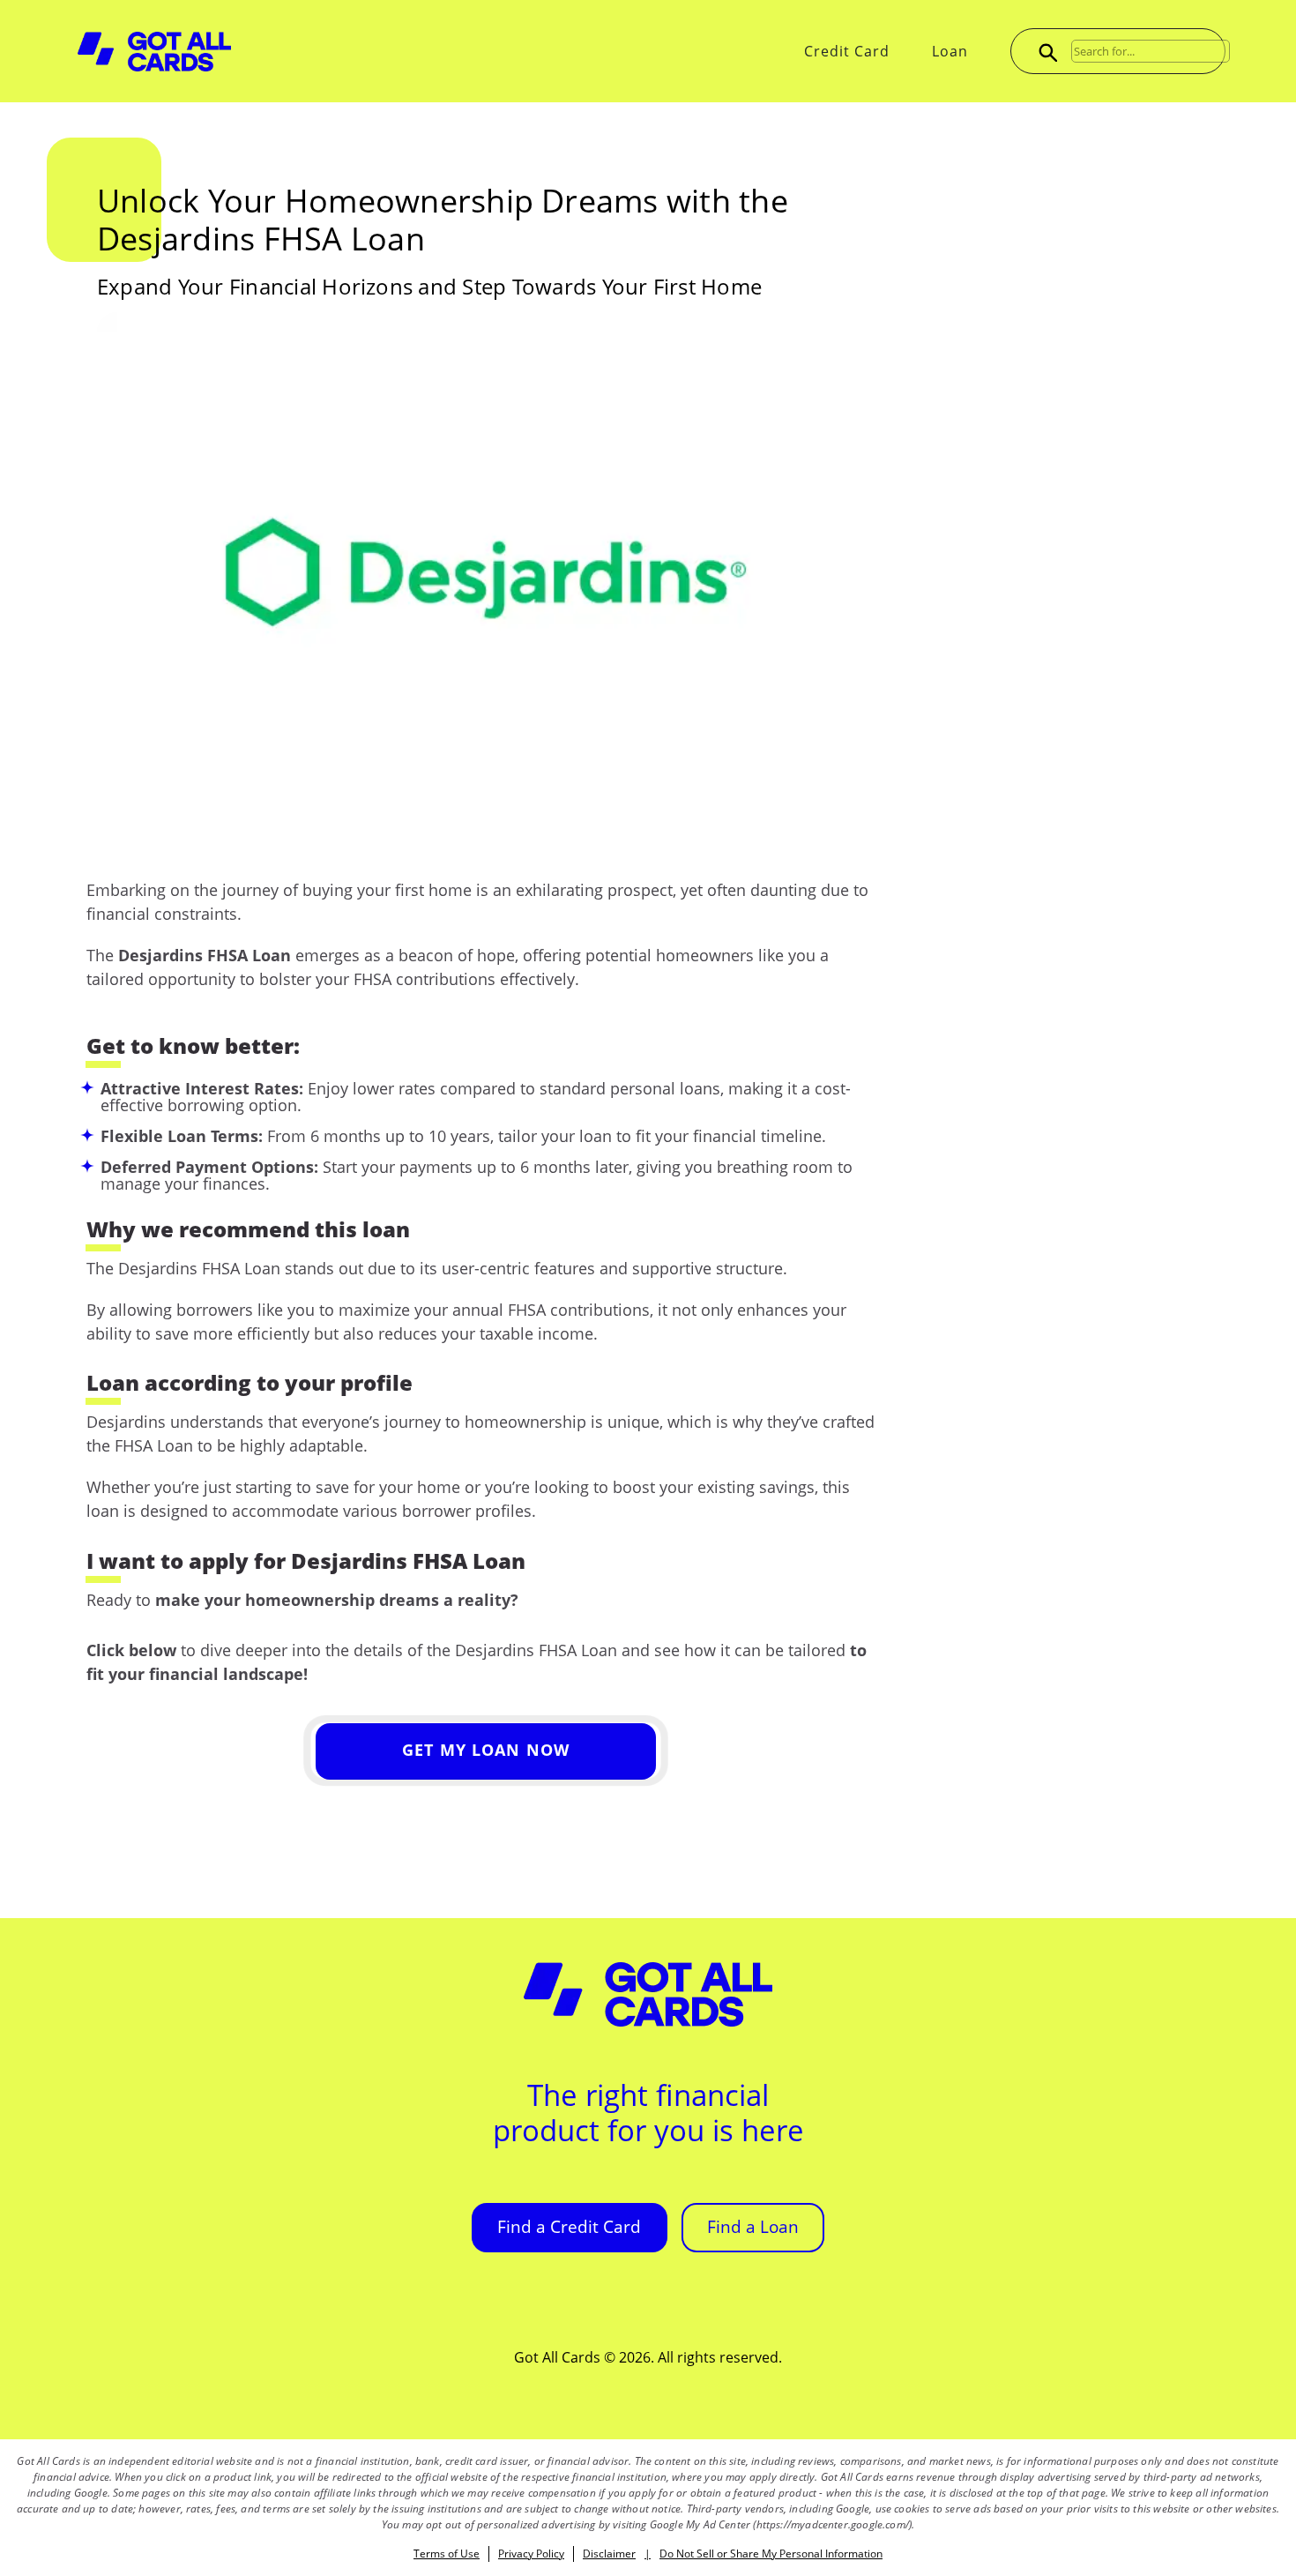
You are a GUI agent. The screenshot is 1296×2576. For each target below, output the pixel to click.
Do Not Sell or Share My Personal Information (771, 2554)
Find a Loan (753, 2227)
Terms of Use (447, 2554)
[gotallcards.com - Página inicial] (154, 52)
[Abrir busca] (1046, 51)
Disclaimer (609, 2554)
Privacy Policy (531, 2554)
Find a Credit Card (569, 2227)
